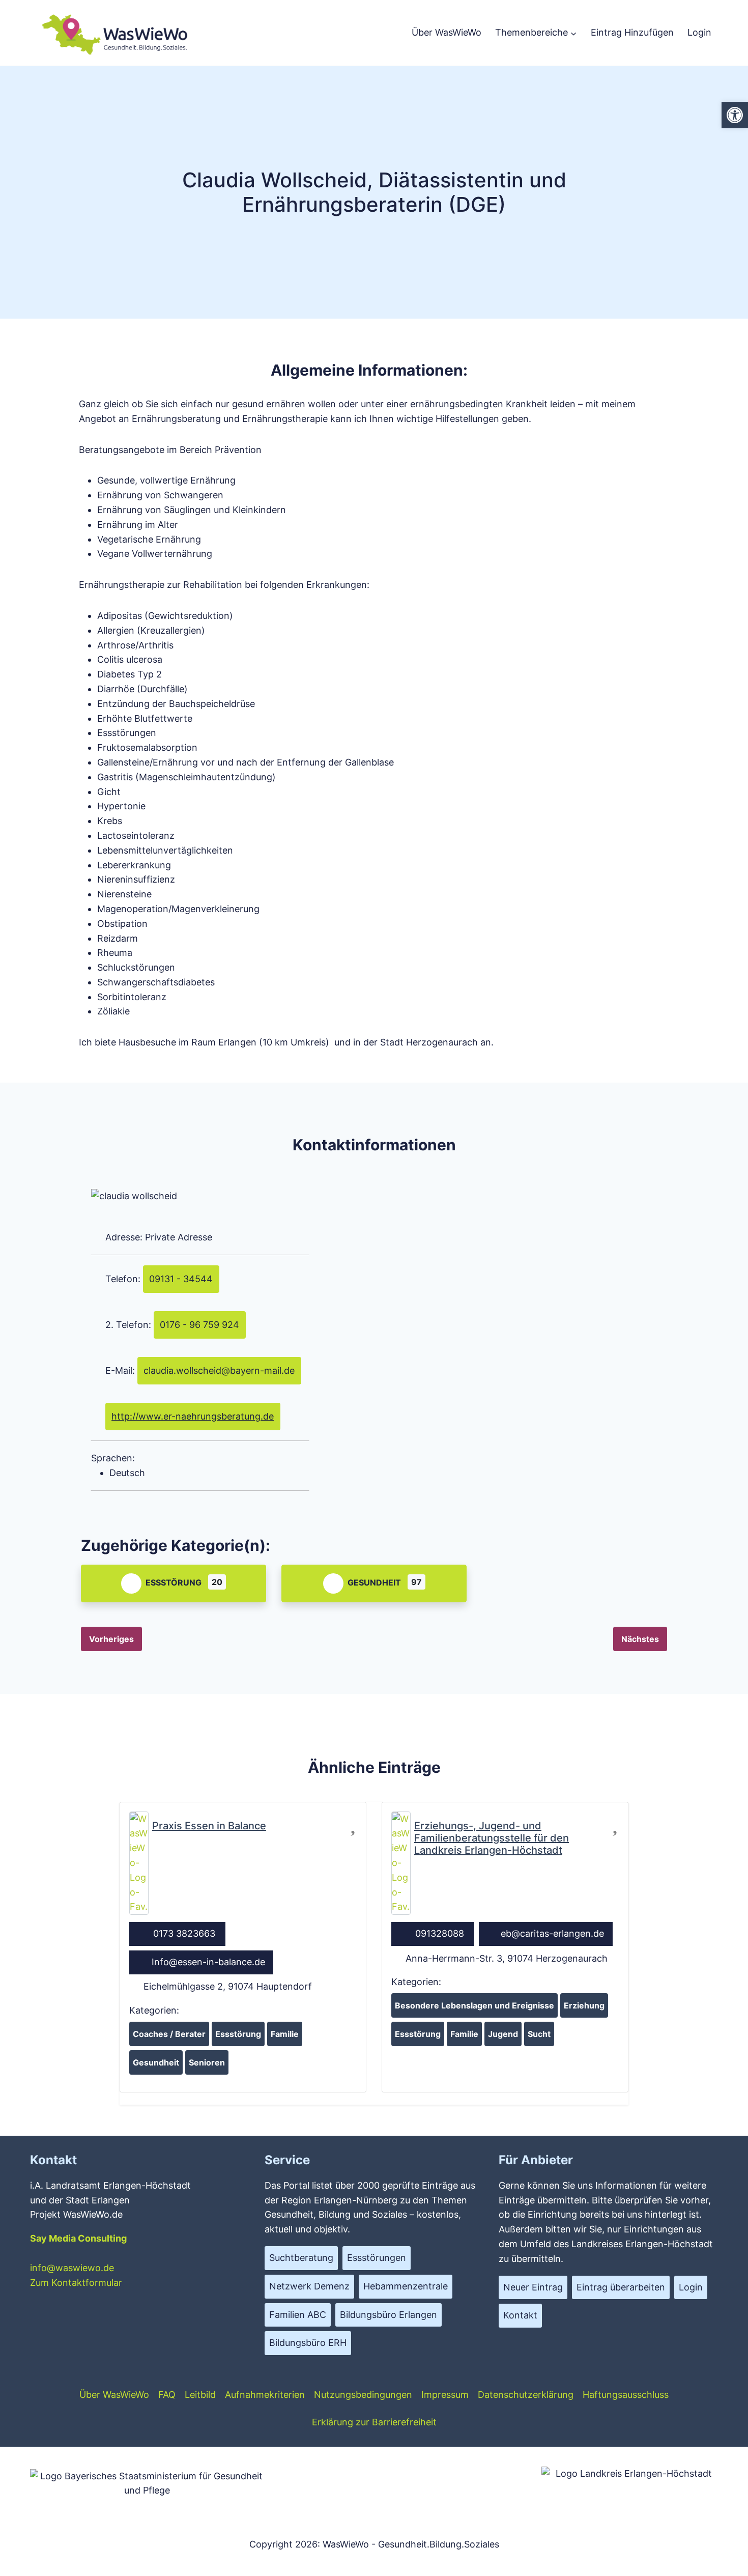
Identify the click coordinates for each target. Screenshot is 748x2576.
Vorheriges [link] (111, 1639)
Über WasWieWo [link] (447, 32)
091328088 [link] (440, 1933)
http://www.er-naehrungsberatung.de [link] (193, 1416)
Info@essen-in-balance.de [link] (208, 1962)
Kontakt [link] (520, 2315)
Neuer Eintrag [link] (533, 2287)
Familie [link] (285, 2034)
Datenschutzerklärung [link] (526, 2395)
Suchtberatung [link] (301, 2258)
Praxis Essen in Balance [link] (209, 1826)
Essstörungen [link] (377, 2258)
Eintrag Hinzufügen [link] (632, 32)
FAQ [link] (167, 2395)
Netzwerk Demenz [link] (309, 2286)
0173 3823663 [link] (184, 1933)
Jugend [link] (503, 2034)
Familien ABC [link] (298, 2315)
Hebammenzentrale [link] (406, 2286)
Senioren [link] (207, 2062)
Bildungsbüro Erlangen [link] (389, 2315)
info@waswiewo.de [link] (72, 2268)
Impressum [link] (445, 2395)
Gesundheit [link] (374, 1582)
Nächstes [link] (640, 1639)
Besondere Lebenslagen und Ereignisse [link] (474, 2005)
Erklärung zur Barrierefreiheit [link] (374, 2422)
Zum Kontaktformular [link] (76, 2283)
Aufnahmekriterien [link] (265, 2395)
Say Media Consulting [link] (78, 2238)
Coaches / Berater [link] (169, 2034)
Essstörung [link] (174, 1582)
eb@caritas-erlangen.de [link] (552, 1933)
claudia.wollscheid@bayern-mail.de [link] (219, 1370)
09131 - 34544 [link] (181, 1279)
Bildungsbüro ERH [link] (308, 2343)
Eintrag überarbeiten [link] (621, 2287)
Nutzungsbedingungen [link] (363, 2395)
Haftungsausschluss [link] (626, 2395)
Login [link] (699, 32)
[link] (735, 115)
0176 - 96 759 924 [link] (199, 1325)
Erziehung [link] (584, 2005)
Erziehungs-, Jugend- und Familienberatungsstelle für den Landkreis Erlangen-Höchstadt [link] (492, 1838)
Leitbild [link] (200, 2395)
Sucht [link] (539, 2034)
